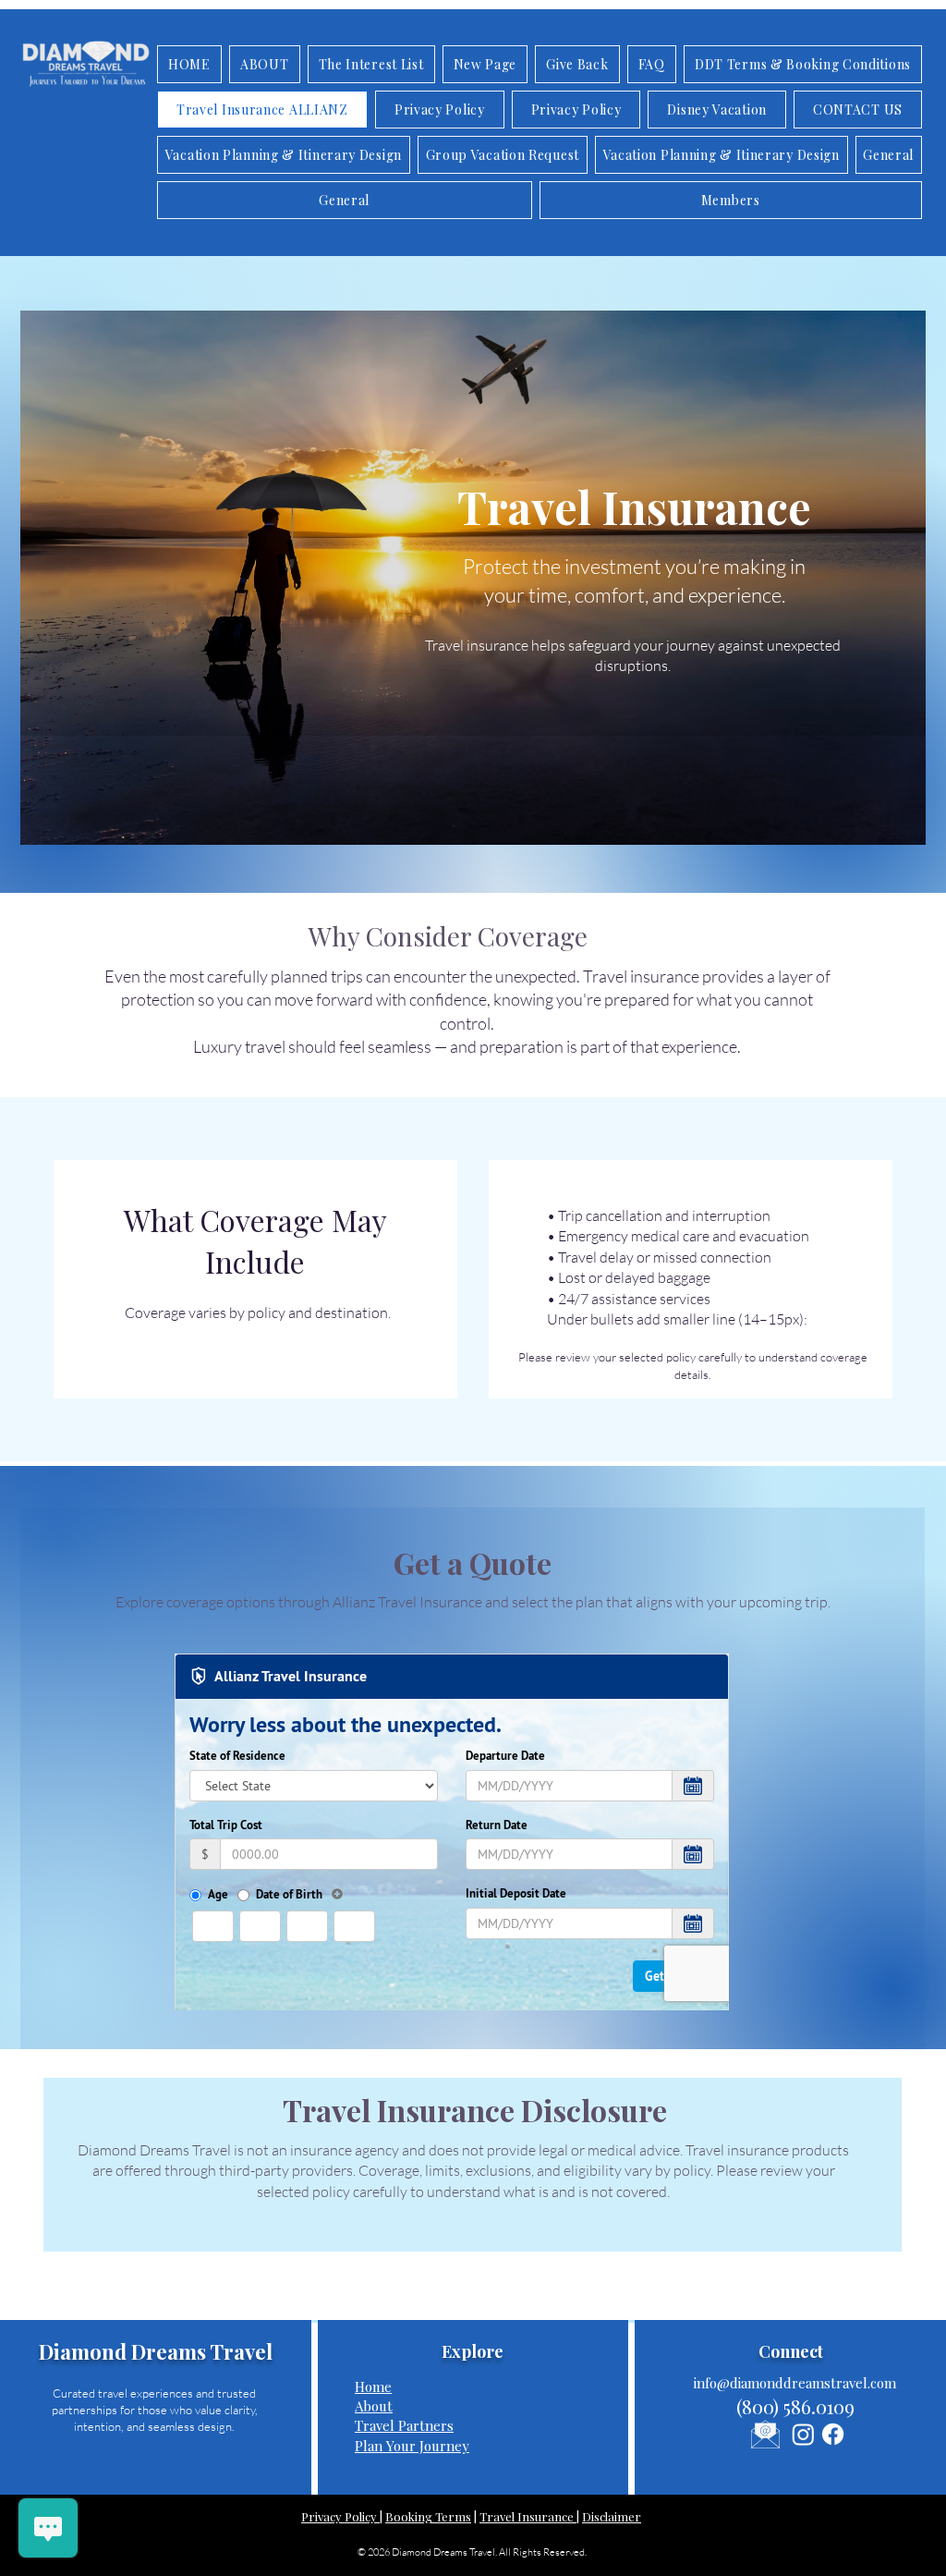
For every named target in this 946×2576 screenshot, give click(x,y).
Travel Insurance (528, 2516)
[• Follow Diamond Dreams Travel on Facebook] (833, 2434)
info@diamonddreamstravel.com (795, 2383)
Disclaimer (612, 2516)
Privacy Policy (340, 2516)
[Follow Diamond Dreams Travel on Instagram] (803, 2434)
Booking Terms (428, 2516)
